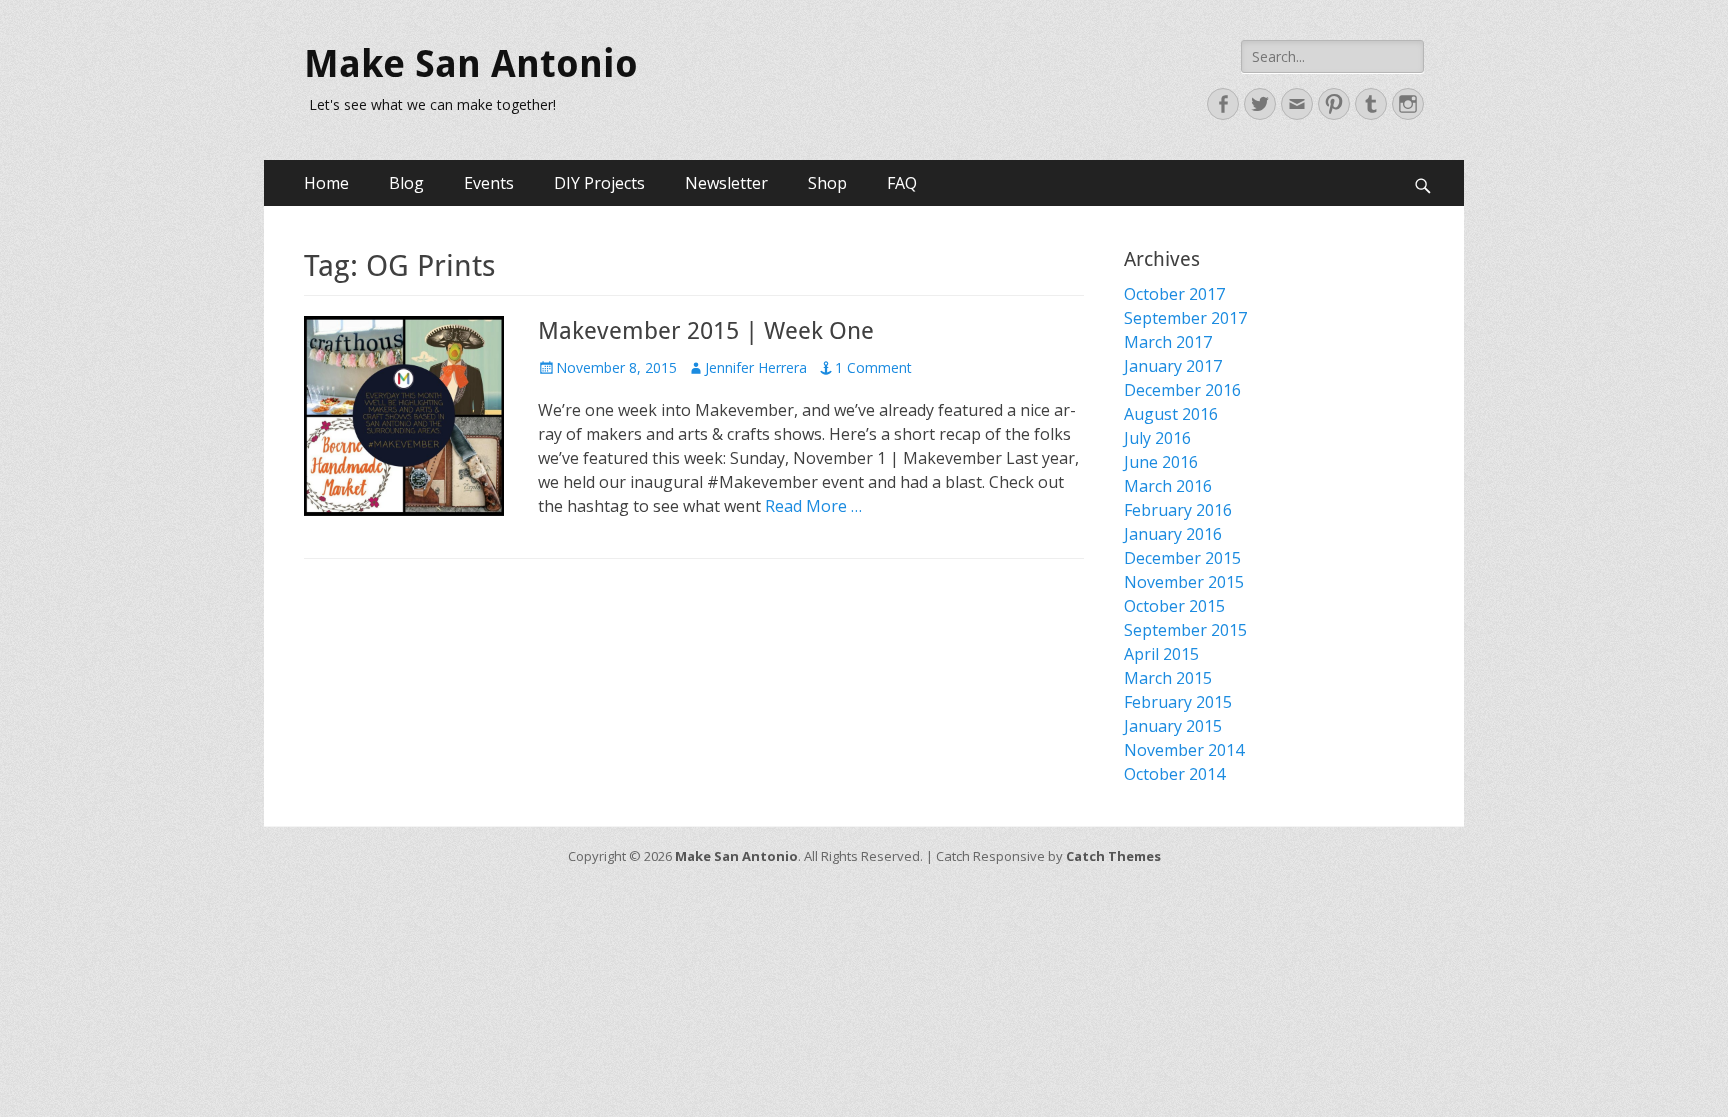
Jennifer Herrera (756, 367)
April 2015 (1161, 654)
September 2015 (1185, 630)
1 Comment (873, 367)
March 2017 (1168, 342)
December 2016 (1182, 390)
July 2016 (1157, 438)
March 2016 (1168, 486)
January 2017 (1173, 366)
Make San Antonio (471, 64)
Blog (406, 183)
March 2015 (1168, 678)
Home (326, 183)
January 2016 (1173, 534)
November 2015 (1184, 582)
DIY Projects (599, 183)
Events (489, 183)
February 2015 (1178, 702)
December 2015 (1182, 558)
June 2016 (1161, 462)
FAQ (902, 183)
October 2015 (1174, 606)
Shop (827, 183)
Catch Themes (1113, 856)
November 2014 (1184, 750)
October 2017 (1174, 294)
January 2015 (1173, 726)
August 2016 (1171, 414)
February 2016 (1178, 510)
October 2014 (1174, 774)
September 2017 (1185, 318)
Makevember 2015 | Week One (706, 331)
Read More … (813, 506)
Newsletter (726, 183)
